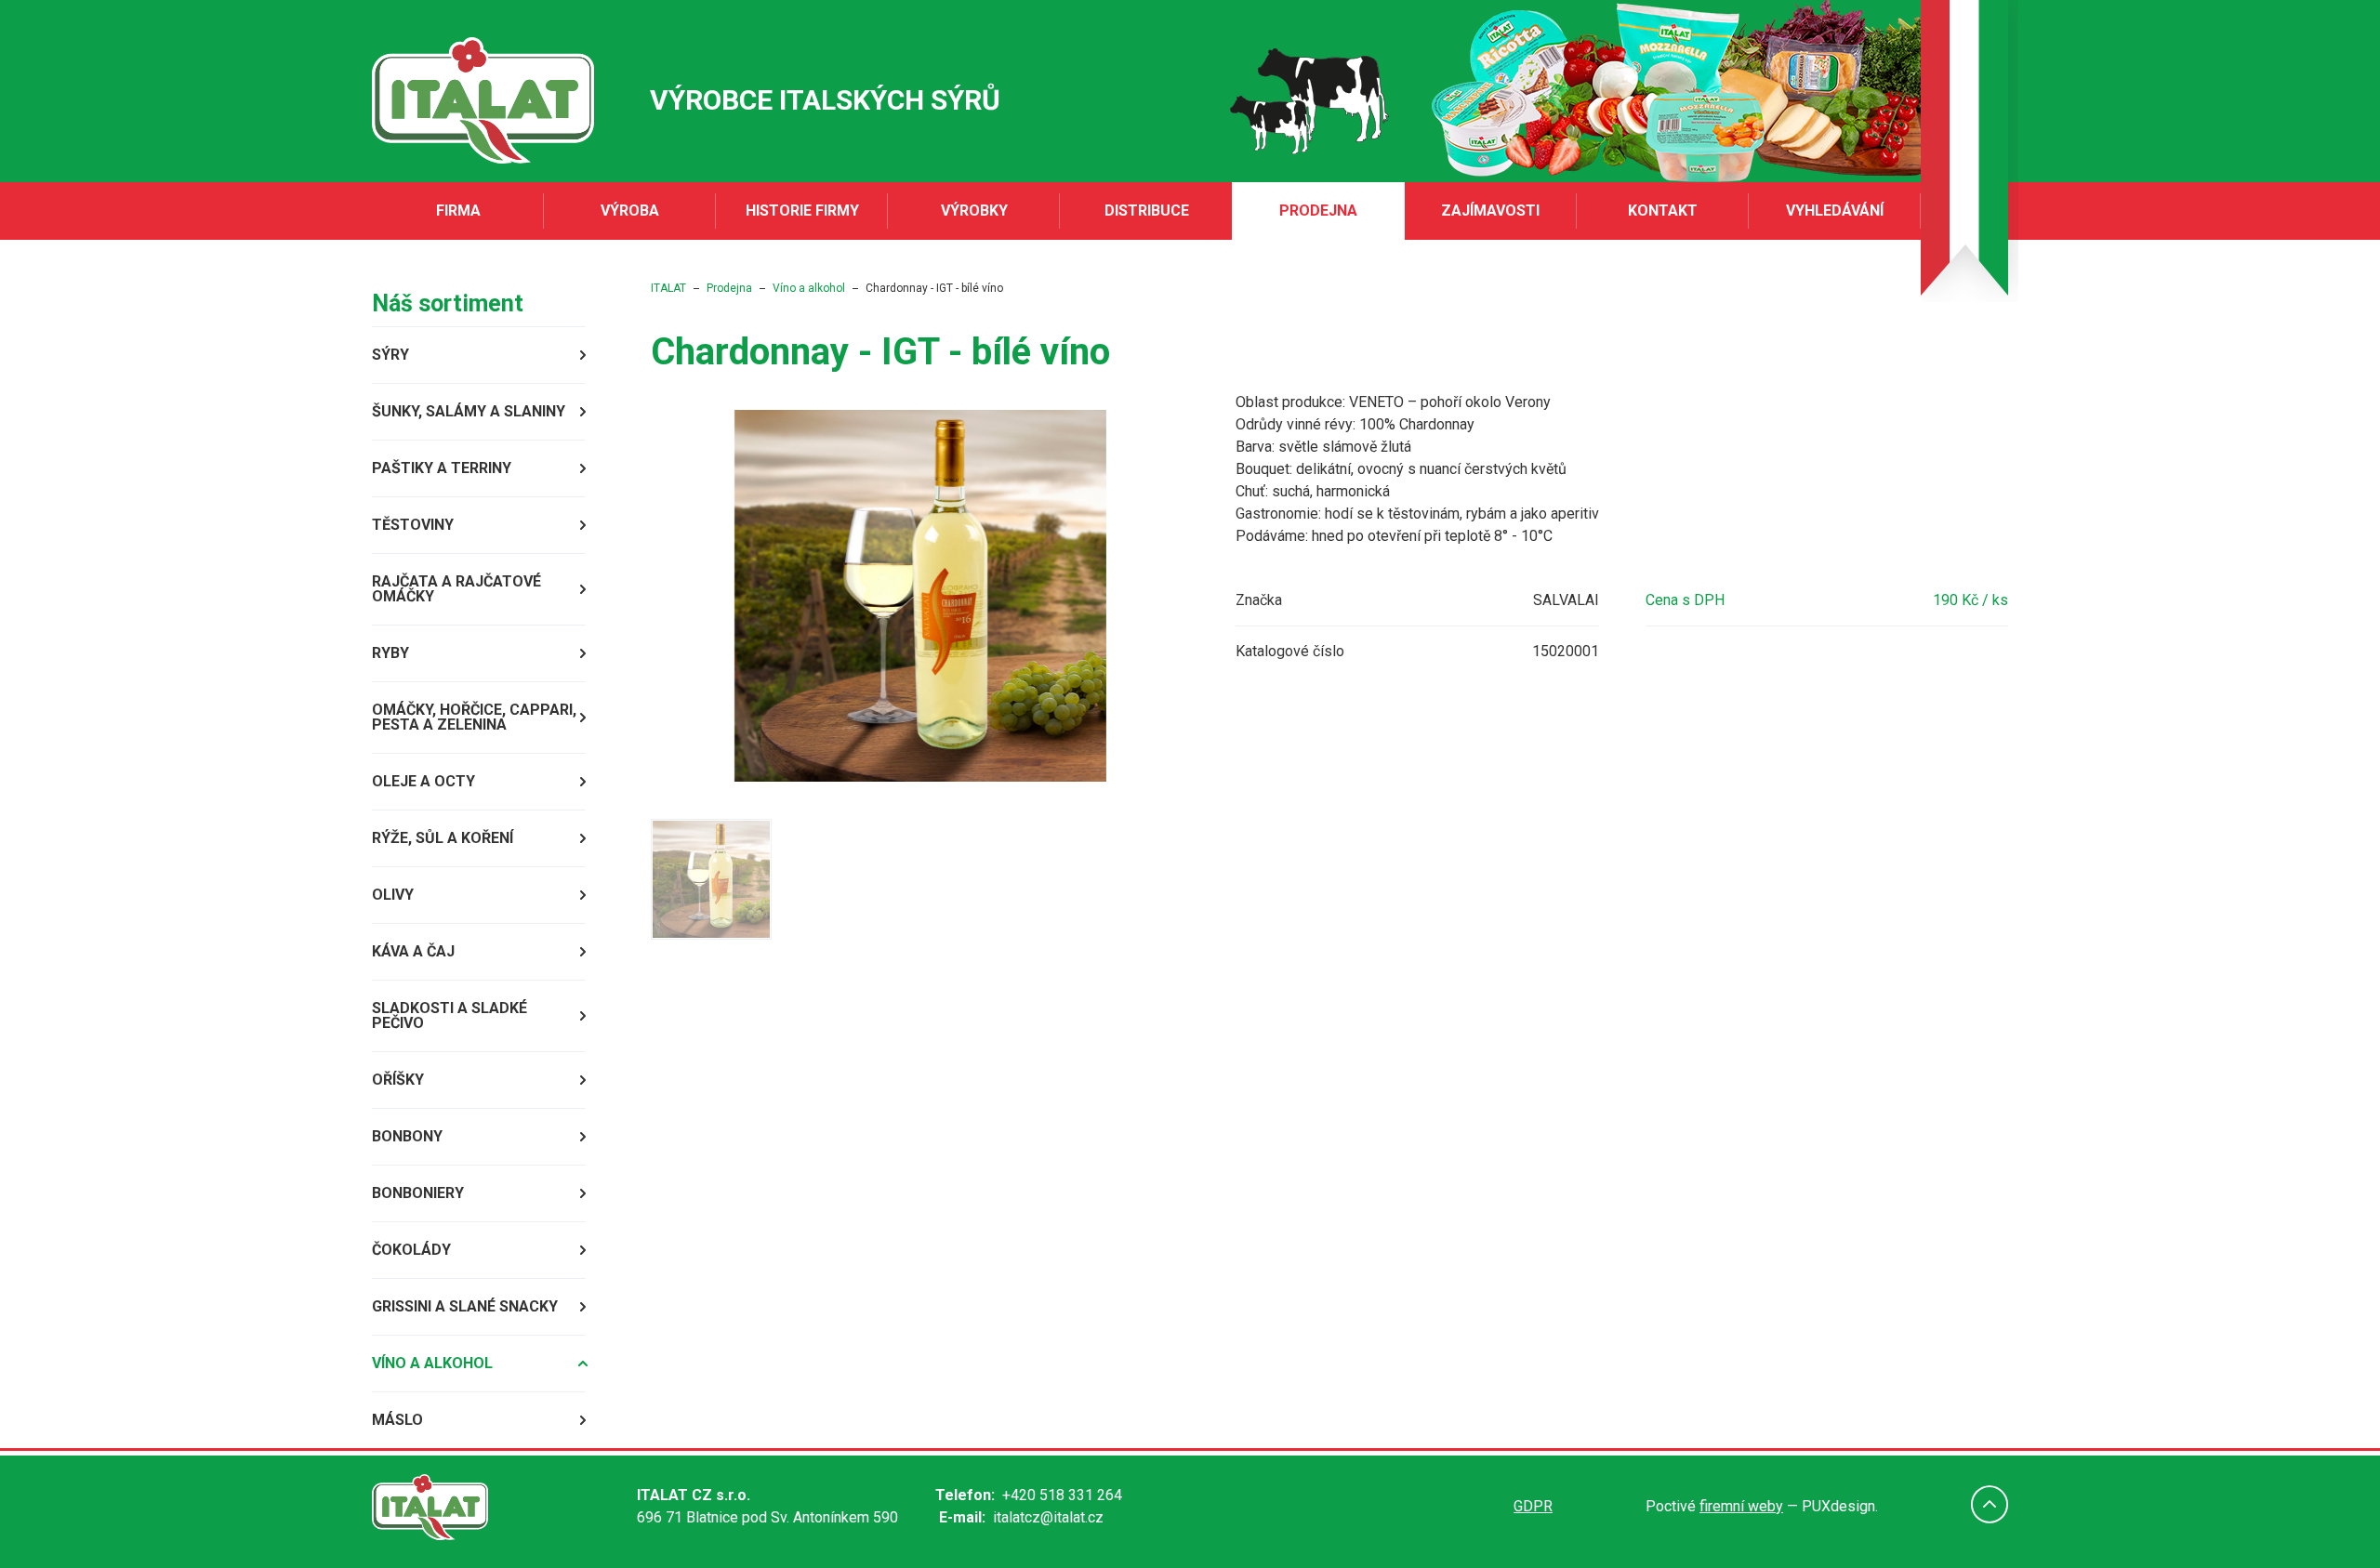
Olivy (393, 895)
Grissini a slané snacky (465, 1306)
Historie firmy (802, 211)
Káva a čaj (413, 951)
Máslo (397, 1420)
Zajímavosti (1490, 211)
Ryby (390, 653)
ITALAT (668, 288)
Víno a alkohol (432, 1363)
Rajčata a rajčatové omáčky (456, 589)
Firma (458, 211)
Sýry (390, 355)
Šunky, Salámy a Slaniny (469, 411)
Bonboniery (418, 1193)
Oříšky (398, 1080)
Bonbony (407, 1136)
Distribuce (1147, 211)
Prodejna (1318, 211)
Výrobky (974, 211)
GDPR (1533, 1506)
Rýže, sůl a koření (443, 838)
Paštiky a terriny (442, 468)
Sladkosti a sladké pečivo (450, 1015)
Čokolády (411, 1250)
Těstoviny (413, 525)
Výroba (630, 211)
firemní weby (1741, 1506)
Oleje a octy (423, 781)
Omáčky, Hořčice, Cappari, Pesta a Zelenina (474, 717)
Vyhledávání (1835, 211)
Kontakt (1663, 211)
